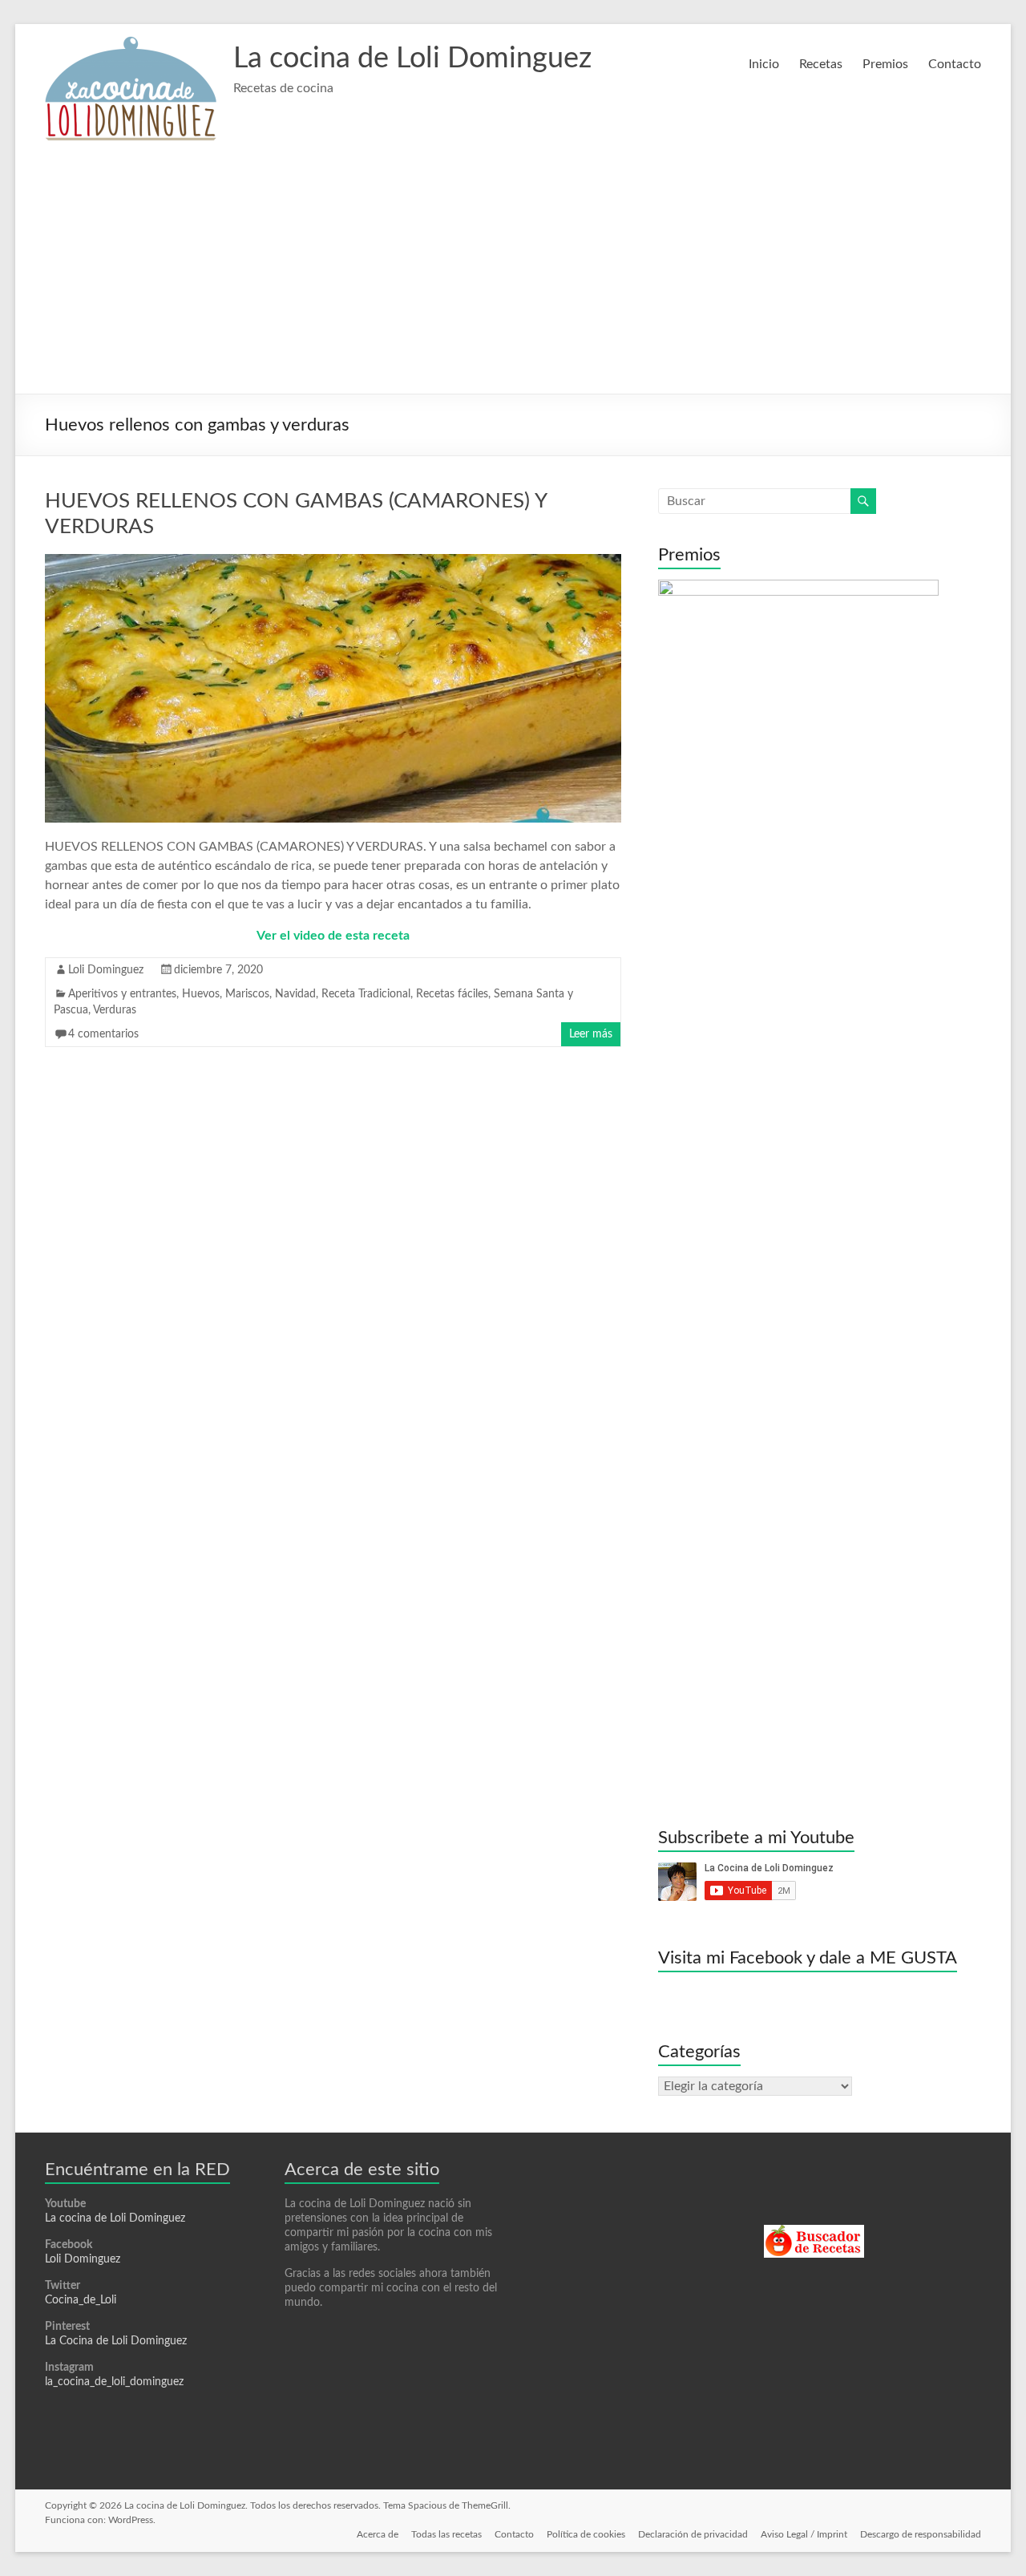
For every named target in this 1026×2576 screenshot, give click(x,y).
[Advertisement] (513, 273)
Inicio (764, 64)
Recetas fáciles (452, 994)
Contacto (955, 64)
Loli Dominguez (106, 970)
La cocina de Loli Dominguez (412, 59)
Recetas (821, 64)
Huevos (201, 994)
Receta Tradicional (366, 994)
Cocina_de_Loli (81, 2300)
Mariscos (247, 994)
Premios (885, 64)
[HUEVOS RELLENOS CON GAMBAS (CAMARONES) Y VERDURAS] (333, 562)
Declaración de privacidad (693, 2534)
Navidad (295, 994)
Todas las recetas (446, 2534)
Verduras (115, 1010)
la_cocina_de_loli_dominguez (114, 2382)
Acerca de (378, 2534)
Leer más (591, 1034)
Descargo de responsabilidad (921, 2534)
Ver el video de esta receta (333, 936)
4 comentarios (103, 1034)
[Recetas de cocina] (814, 2232)
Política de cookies (586, 2534)
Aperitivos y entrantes (122, 994)
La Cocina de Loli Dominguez (116, 2341)
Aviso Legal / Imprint (804, 2534)
